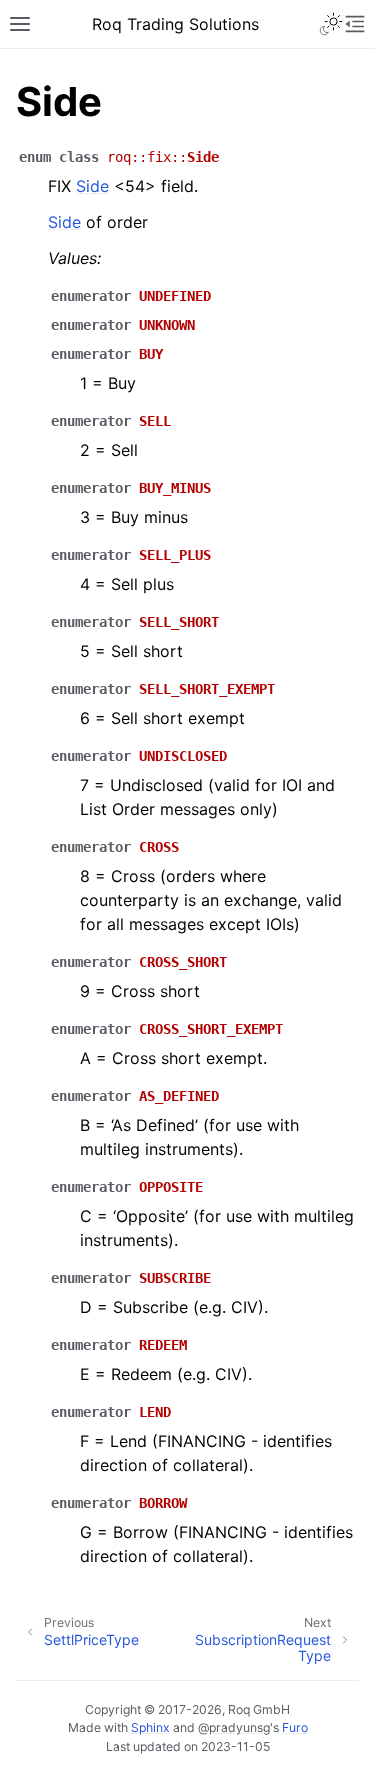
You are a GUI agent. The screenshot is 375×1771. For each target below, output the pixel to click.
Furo (295, 1727)
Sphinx (150, 1727)
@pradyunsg (234, 1727)
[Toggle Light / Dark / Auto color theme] (331, 24)
